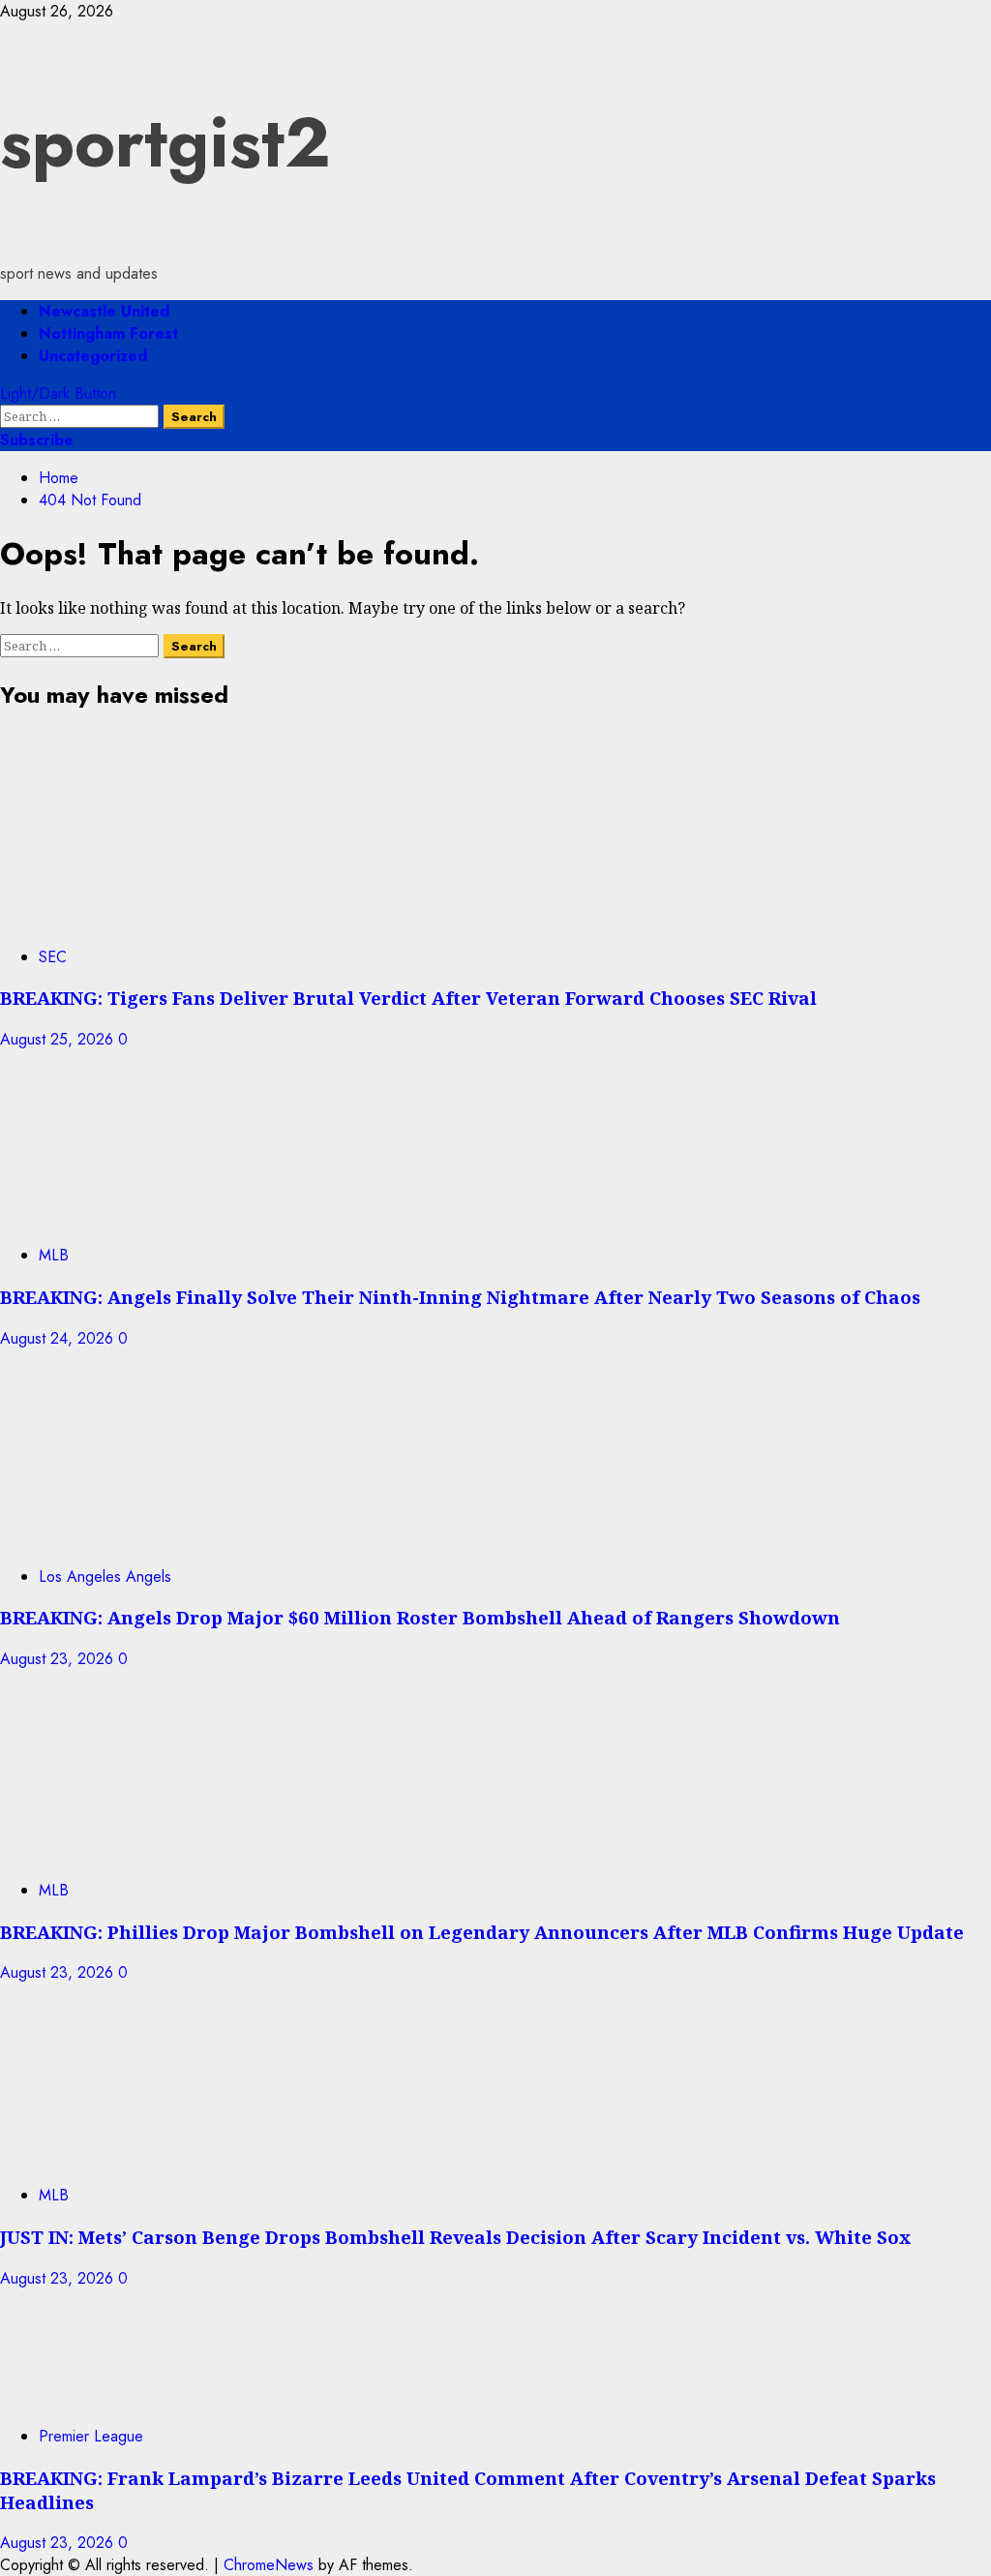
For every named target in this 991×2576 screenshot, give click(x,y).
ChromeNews (269, 2565)
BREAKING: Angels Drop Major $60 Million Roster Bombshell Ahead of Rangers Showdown (420, 1617)
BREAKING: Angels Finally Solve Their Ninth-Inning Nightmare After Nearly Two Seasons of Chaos (460, 1297)
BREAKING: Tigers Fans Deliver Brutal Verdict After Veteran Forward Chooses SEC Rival (408, 998)
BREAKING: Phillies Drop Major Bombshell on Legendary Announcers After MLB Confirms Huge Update (482, 1932)
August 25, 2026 (59, 1039)
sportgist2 (165, 142)
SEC (53, 957)
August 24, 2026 (59, 1338)
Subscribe (37, 440)
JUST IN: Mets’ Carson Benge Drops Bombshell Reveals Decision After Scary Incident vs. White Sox (455, 2237)
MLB (54, 1255)
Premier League (91, 2436)
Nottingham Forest (108, 333)
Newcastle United (104, 311)
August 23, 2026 (59, 1659)
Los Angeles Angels (105, 1576)
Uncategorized (93, 356)
